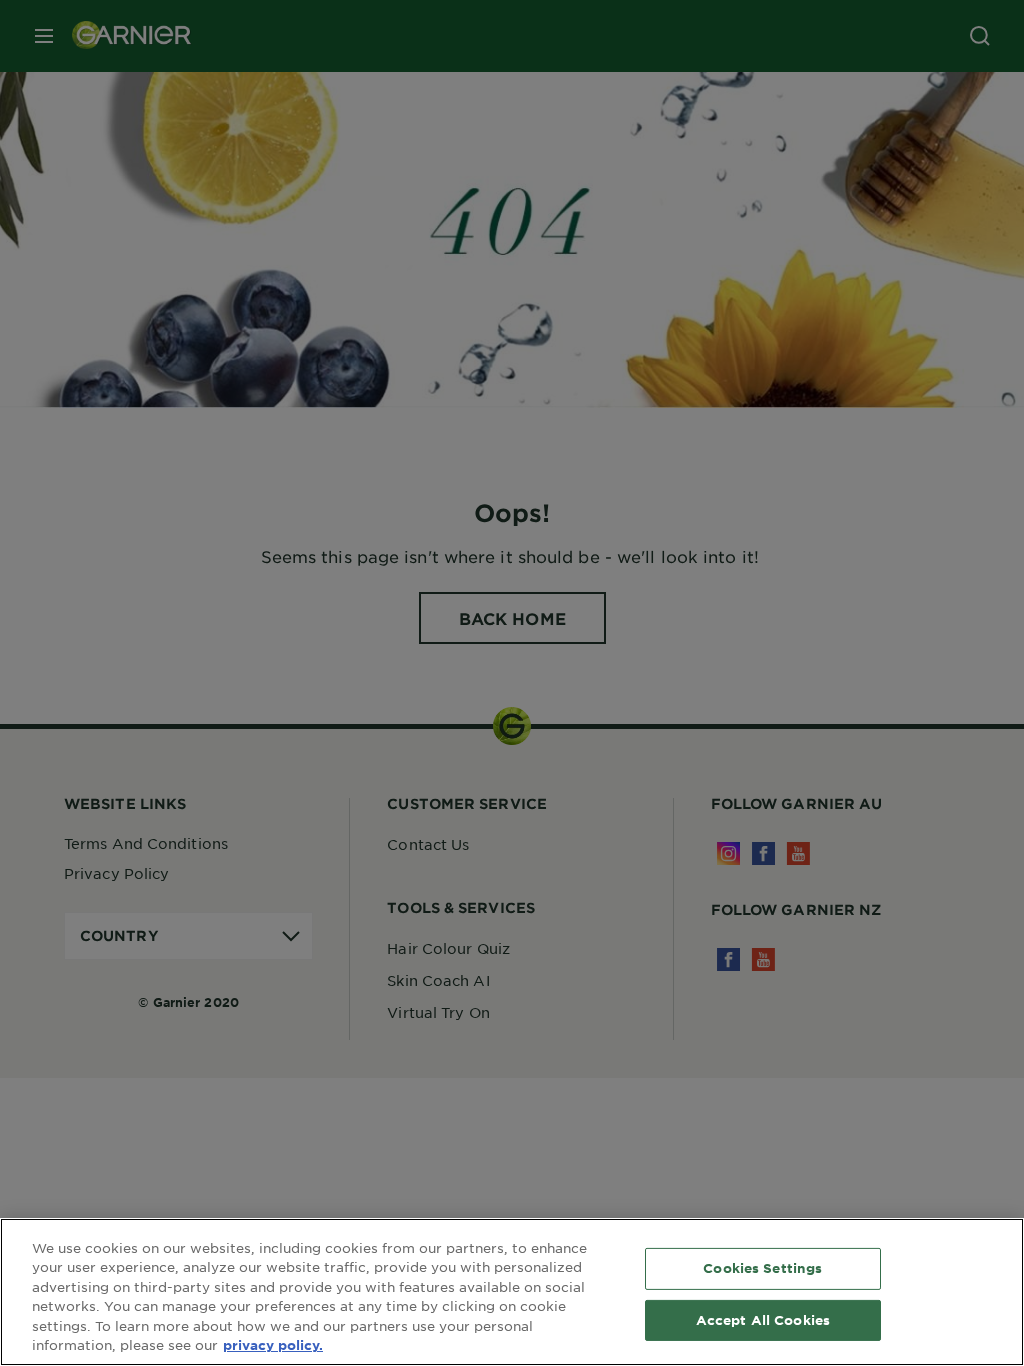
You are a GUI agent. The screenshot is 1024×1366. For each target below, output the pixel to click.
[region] (512, 1292)
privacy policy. (273, 1345)
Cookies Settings (762, 1268)
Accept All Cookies (763, 1319)
